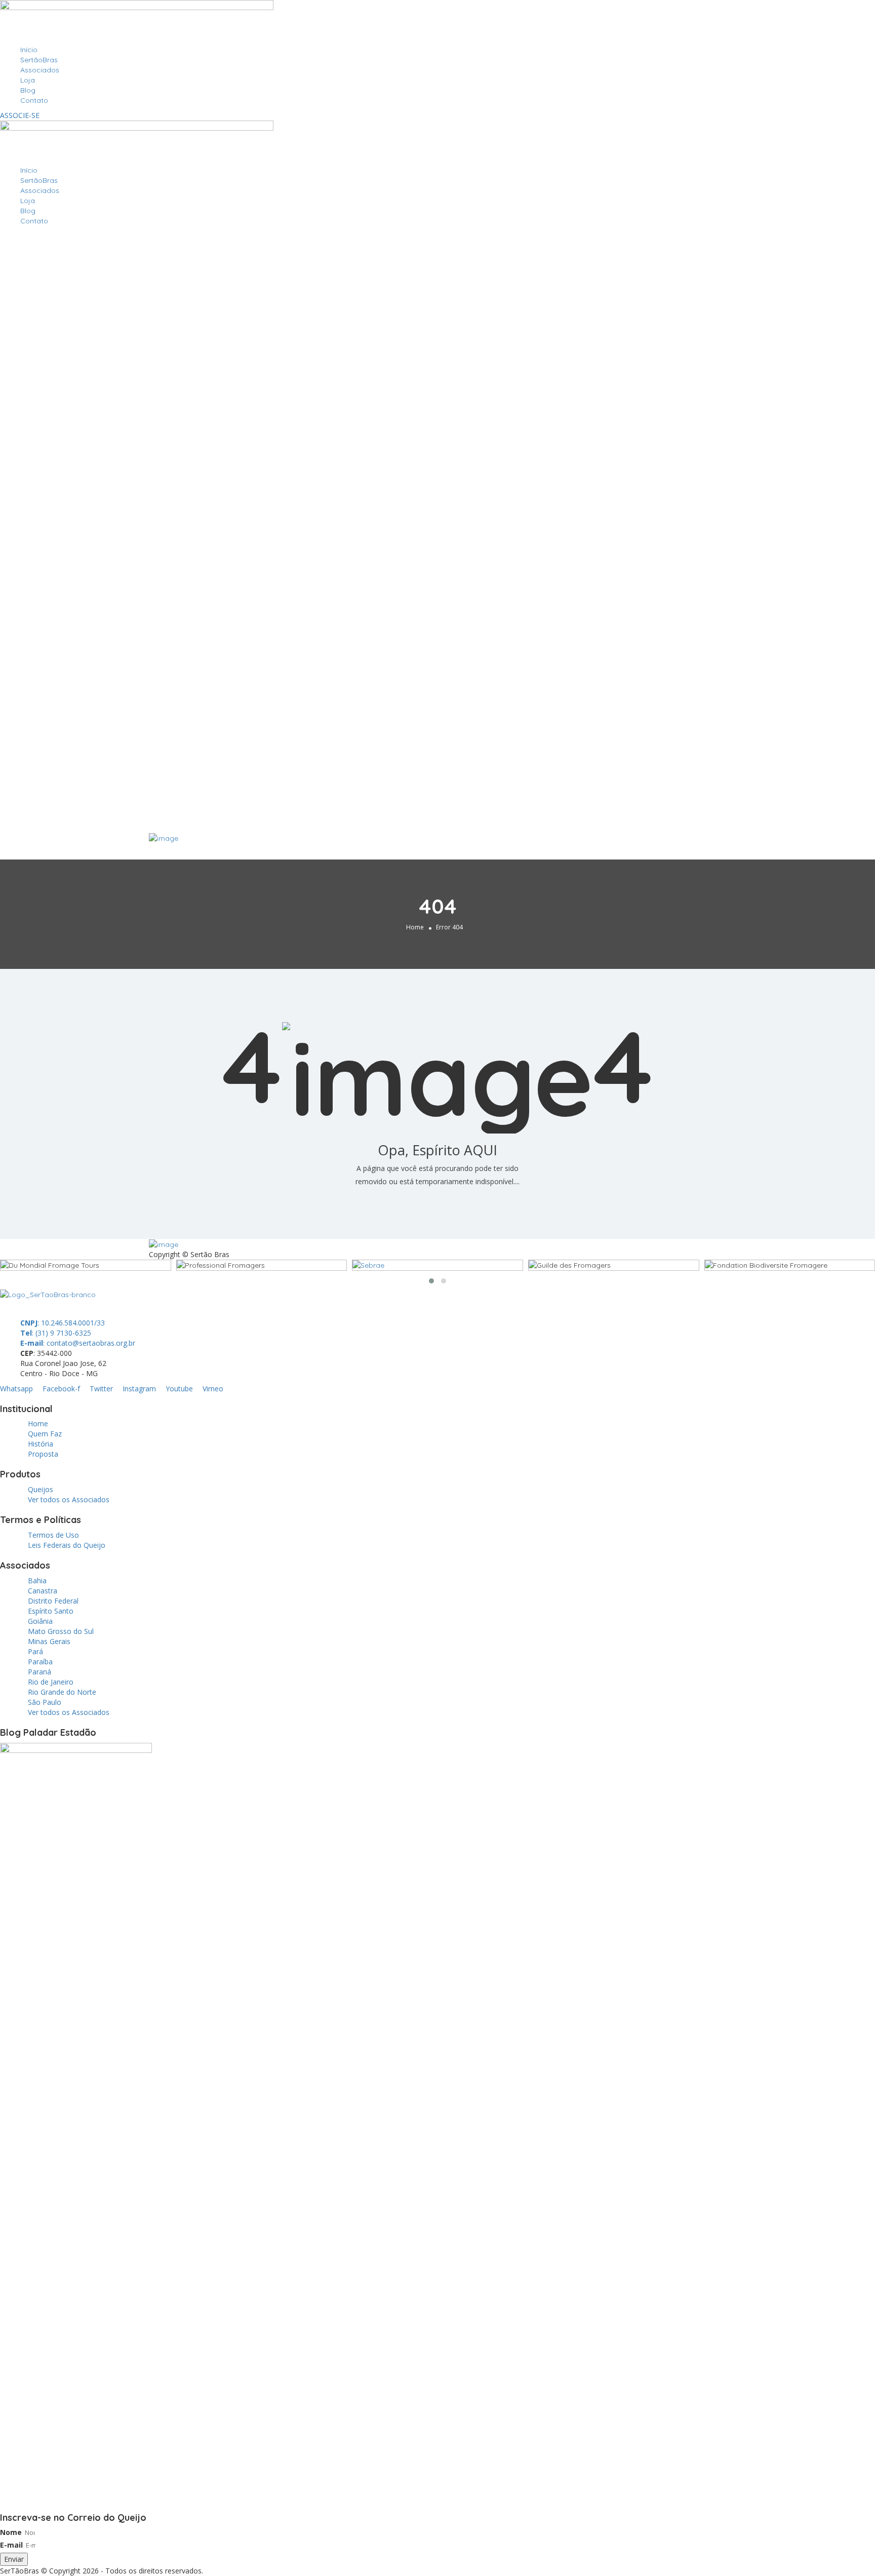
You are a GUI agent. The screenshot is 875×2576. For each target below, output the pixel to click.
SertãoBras (39, 60)
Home (415, 927)
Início (29, 50)
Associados (40, 70)
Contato (34, 100)
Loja (28, 80)
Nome (11, 2532)
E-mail (11, 2545)
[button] (431, 1281)
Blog (28, 90)
